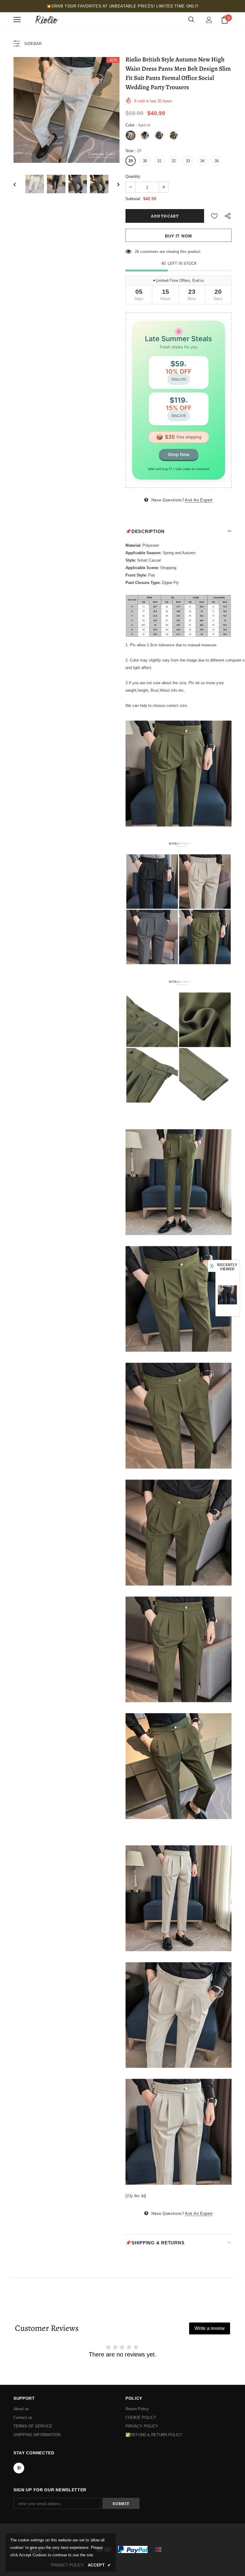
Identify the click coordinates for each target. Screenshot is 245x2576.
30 (145, 161)
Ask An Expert (199, 500)
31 (159, 161)
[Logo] (46, 20)
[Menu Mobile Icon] (17, 20)
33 (188, 161)
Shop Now (179, 454)
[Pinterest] (19, 2468)
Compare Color (102, 154)
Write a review (210, 2328)
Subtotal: (133, 199)
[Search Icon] (191, 20)
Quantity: (133, 176)
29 (131, 161)
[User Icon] (209, 20)
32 (174, 161)
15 (137, 252)
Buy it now (179, 236)
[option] (66, 110)
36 (217, 161)
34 (202, 161)
